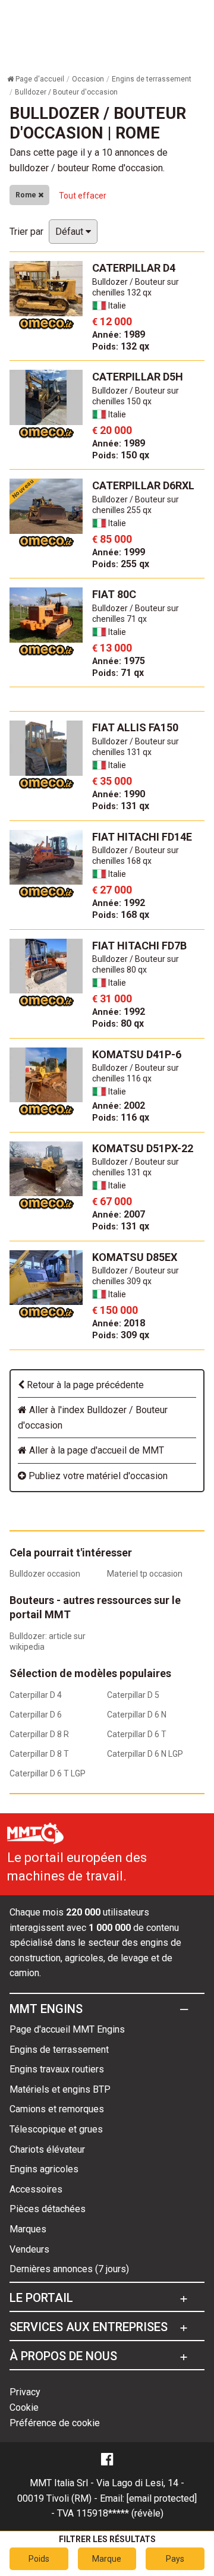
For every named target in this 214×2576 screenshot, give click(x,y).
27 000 (112, 890)
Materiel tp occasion (145, 1574)
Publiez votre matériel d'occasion (97, 1476)
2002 (119, 1105)
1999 (119, 552)
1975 (119, 661)
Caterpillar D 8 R (39, 1734)
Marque (107, 2559)
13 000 (112, 648)
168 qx (121, 915)
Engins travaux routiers (57, 2069)
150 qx (121, 455)
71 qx (118, 673)
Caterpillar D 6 (36, 1715)
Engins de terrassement (59, 2050)
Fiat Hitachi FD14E (142, 837)
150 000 (115, 1310)
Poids (39, 2559)
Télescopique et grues (56, 2129)
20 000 (112, 430)
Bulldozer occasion (45, 1574)
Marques (28, 2229)
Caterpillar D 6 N (137, 1715)
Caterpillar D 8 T (39, 1754)
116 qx (121, 1117)
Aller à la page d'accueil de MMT (95, 1450)
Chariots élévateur (47, 2149)
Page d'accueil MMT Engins (67, 2029)
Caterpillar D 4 (36, 1695)
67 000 (112, 1201)
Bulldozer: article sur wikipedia (48, 1641)
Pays (175, 2559)
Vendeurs (29, 2249)
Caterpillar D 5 (133, 1695)
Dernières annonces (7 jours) (69, 2269)
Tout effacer (83, 196)
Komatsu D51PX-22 (143, 1148)
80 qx (118, 1023)
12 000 (112, 321)
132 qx (121, 346)
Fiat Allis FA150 (135, 727)
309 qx (121, 1335)
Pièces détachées (48, 2209)
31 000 (112, 998)
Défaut (70, 232)
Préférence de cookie (55, 2423)
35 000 (112, 781)
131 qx (121, 806)
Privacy (25, 2392)
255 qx (121, 564)
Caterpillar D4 (134, 268)
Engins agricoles (44, 2169)
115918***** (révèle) (120, 2513)
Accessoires (36, 2189)
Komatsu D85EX (135, 1257)
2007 (119, 1214)
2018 (119, 1323)
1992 (119, 903)
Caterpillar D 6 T (137, 1734)
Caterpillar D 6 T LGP (48, 1773)
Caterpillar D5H (138, 377)
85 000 (112, 539)
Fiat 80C (114, 594)
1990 (119, 794)
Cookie (24, 2407)
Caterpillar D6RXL (143, 485)
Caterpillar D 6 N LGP (145, 1754)
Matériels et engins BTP (60, 2089)
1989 (119, 334)
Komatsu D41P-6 (137, 1054)
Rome (27, 195)
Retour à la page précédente (84, 1385)
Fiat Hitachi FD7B (139, 946)
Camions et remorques (57, 2109)
